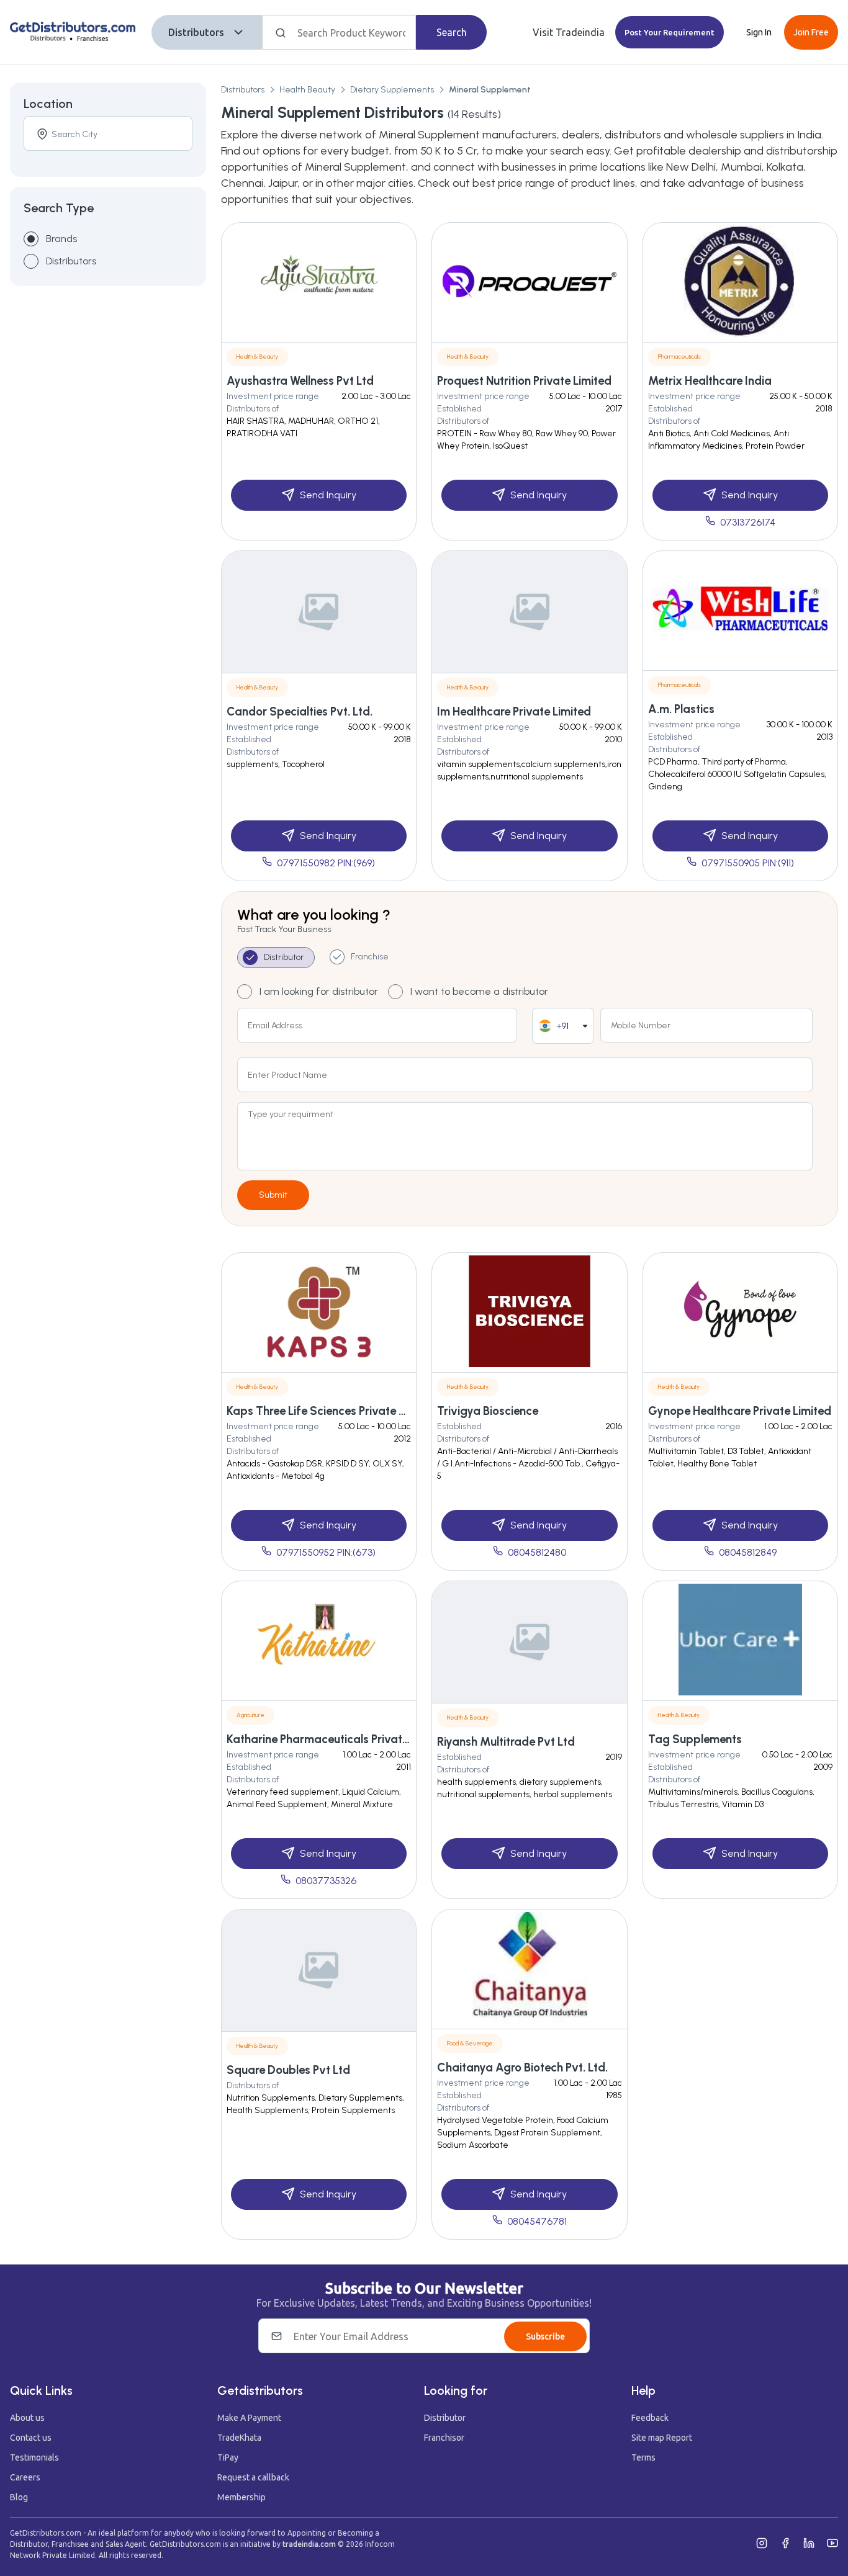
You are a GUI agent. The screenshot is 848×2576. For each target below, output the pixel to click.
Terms (643, 2457)
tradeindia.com (309, 2544)
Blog (19, 2497)
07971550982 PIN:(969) (326, 863)
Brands (61, 239)
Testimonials (34, 2457)
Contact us (31, 2438)
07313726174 (748, 522)
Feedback (650, 2418)
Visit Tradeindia (569, 32)
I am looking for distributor (319, 991)
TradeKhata (239, 2438)
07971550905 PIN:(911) (748, 863)
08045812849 (748, 1552)
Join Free (811, 32)
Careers (25, 2477)
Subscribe (545, 2336)
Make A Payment (249, 2418)
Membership (241, 2497)
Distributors (196, 32)
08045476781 (537, 2221)
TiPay (228, 2457)
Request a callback (253, 2477)
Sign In (759, 32)
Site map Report (662, 2438)
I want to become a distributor (479, 991)
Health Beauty (307, 90)
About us (27, 2418)
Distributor (445, 2418)
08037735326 (326, 1881)
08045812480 (537, 1552)
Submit (273, 1195)
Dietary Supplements (392, 90)
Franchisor (444, 2438)
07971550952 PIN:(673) (326, 1552)
